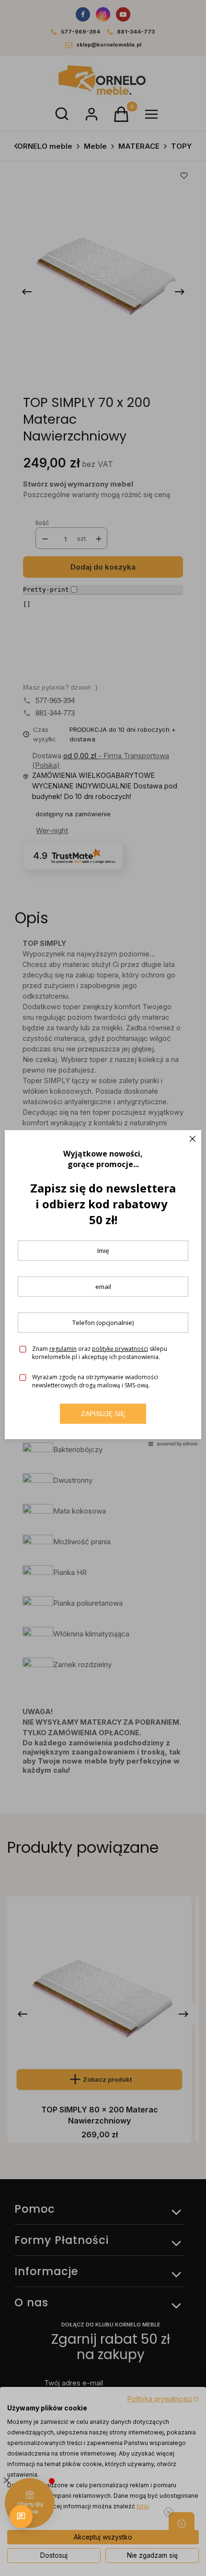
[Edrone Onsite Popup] (103, 1288)
